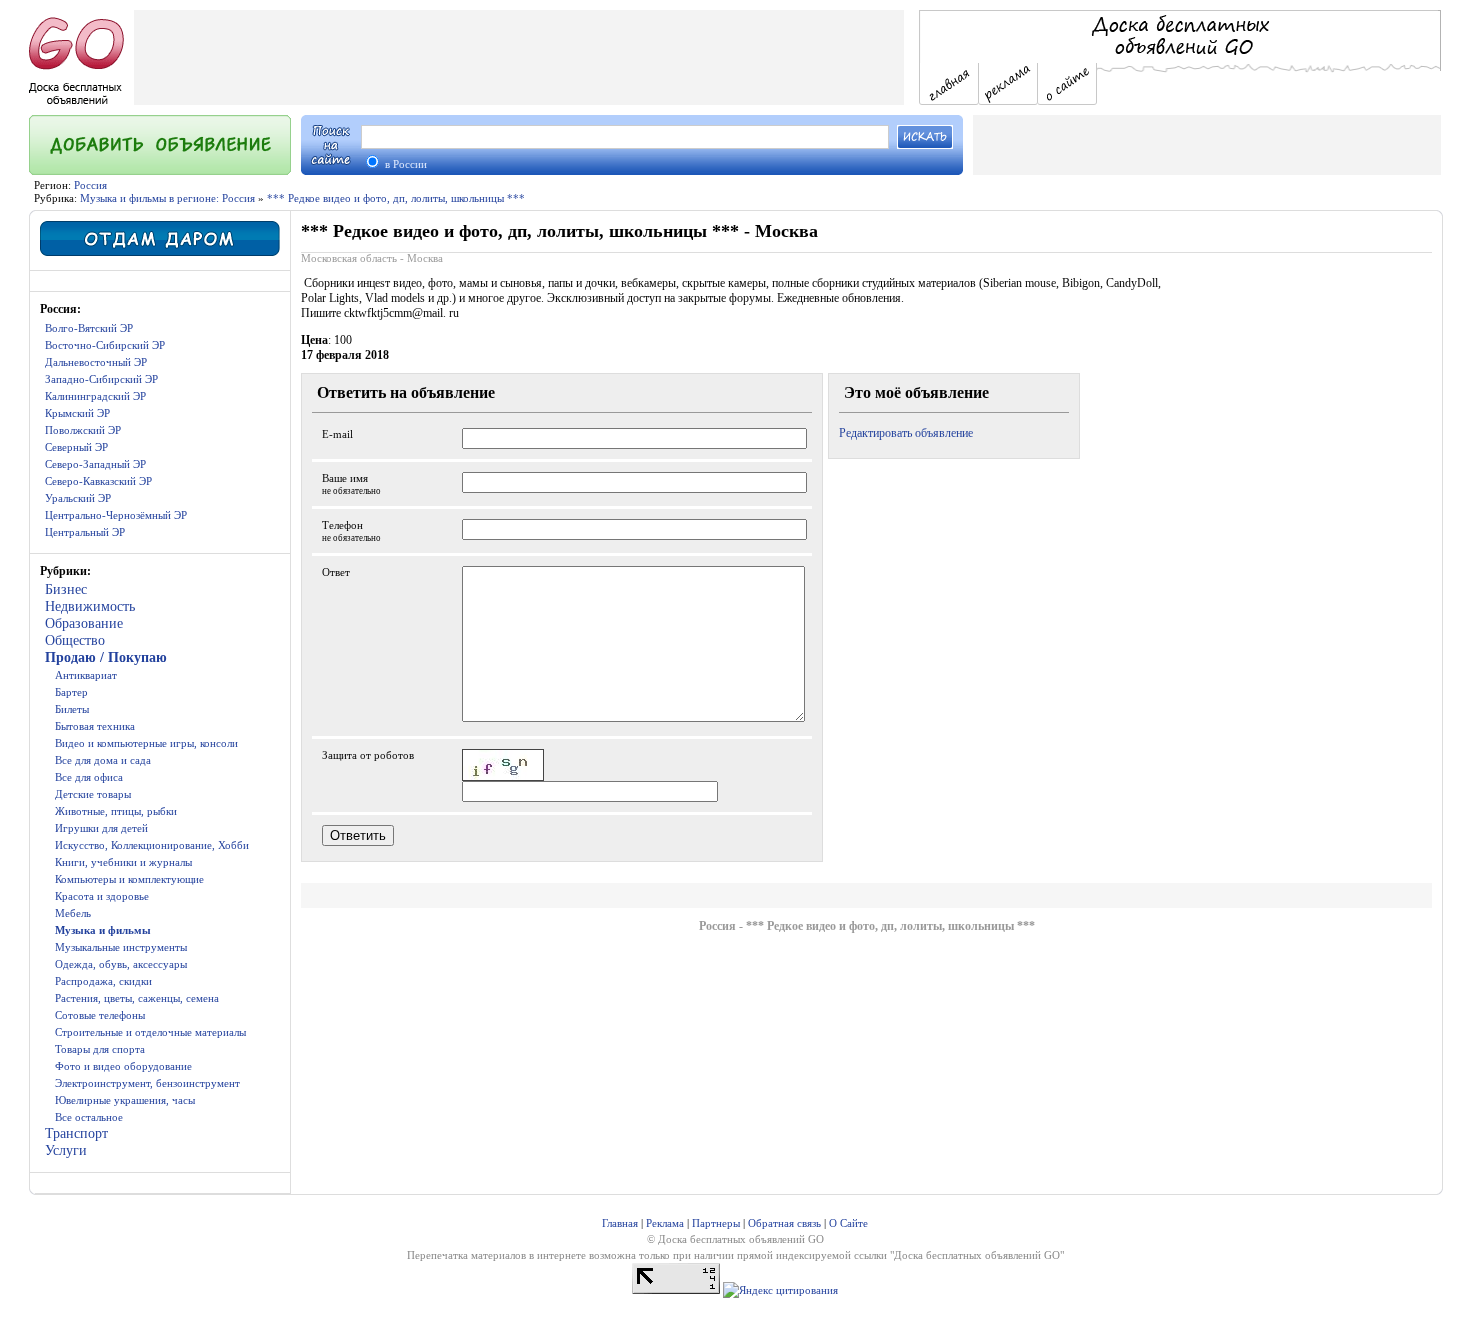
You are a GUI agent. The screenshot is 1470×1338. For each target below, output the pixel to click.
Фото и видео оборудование (123, 1066)
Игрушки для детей (101, 828)
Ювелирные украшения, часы (125, 1100)
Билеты (72, 709)
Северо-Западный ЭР (95, 464)
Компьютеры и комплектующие (129, 879)
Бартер (71, 692)
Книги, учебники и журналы (123, 862)
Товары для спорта (100, 1049)
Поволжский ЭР (83, 430)
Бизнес (66, 589)
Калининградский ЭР (95, 396)
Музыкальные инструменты (121, 947)
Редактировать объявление (906, 433)
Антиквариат (86, 675)
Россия (90, 185)
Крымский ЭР (77, 413)
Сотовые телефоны (100, 1015)
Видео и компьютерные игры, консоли (146, 743)
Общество (75, 640)
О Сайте (848, 1223)
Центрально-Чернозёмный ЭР (116, 515)
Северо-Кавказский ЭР (98, 481)
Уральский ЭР (78, 498)
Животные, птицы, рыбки (116, 811)
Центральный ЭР (85, 532)
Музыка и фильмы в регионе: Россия (167, 198)
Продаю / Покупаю (106, 657)
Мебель (73, 913)
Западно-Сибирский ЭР (101, 379)
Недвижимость (90, 606)
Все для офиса (89, 777)
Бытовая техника (95, 726)
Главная (620, 1223)
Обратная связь (784, 1223)
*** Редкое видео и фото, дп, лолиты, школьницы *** (396, 198)
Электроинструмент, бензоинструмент (147, 1083)
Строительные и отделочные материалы (150, 1032)
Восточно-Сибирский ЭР (105, 345)
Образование (84, 623)
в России (404, 164)
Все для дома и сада (103, 760)
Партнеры (716, 1223)
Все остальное (89, 1117)
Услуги (66, 1150)
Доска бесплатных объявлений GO (977, 1255)
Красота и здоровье (102, 896)
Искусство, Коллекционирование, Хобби (152, 845)
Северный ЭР (76, 447)
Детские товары (93, 794)
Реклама (665, 1223)
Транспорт (76, 1133)
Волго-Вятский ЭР (89, 328)
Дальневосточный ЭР (96, 362)
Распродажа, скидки (103, 981)
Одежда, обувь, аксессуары (121, 964)
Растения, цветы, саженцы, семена (137, 998)
